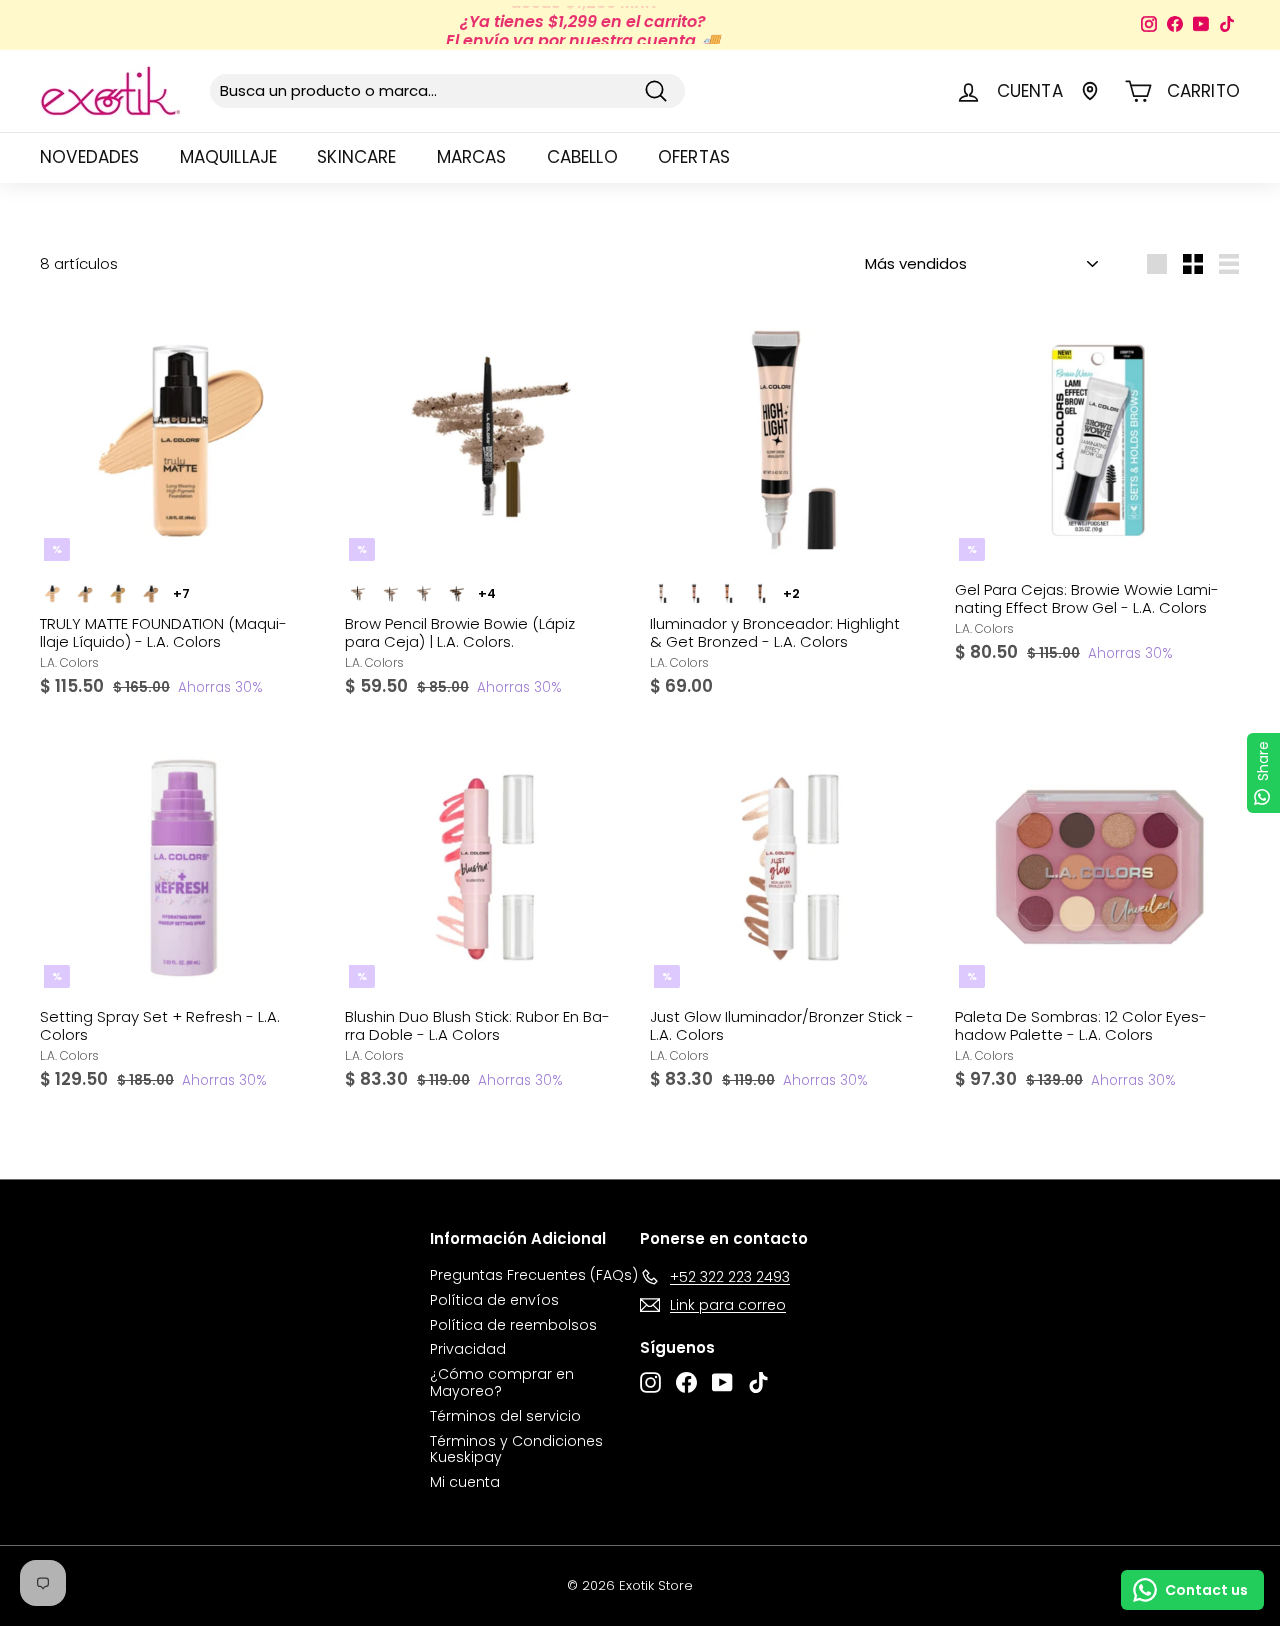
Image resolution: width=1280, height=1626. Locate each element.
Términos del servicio (505, 1416)
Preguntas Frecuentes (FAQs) (534, 1275)
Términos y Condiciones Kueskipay (516, 1449)
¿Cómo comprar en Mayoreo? (502, 1382)
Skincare (356, 157)
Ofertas (694, 157)
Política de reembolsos (513, 1325)
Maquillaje (229, 157)
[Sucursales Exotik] (1090, 91)
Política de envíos (494, 1300)
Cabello (582, 157)
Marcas (472, 157)
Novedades (90, 157)
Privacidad (468, 1349)
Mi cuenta (465, 1482)
